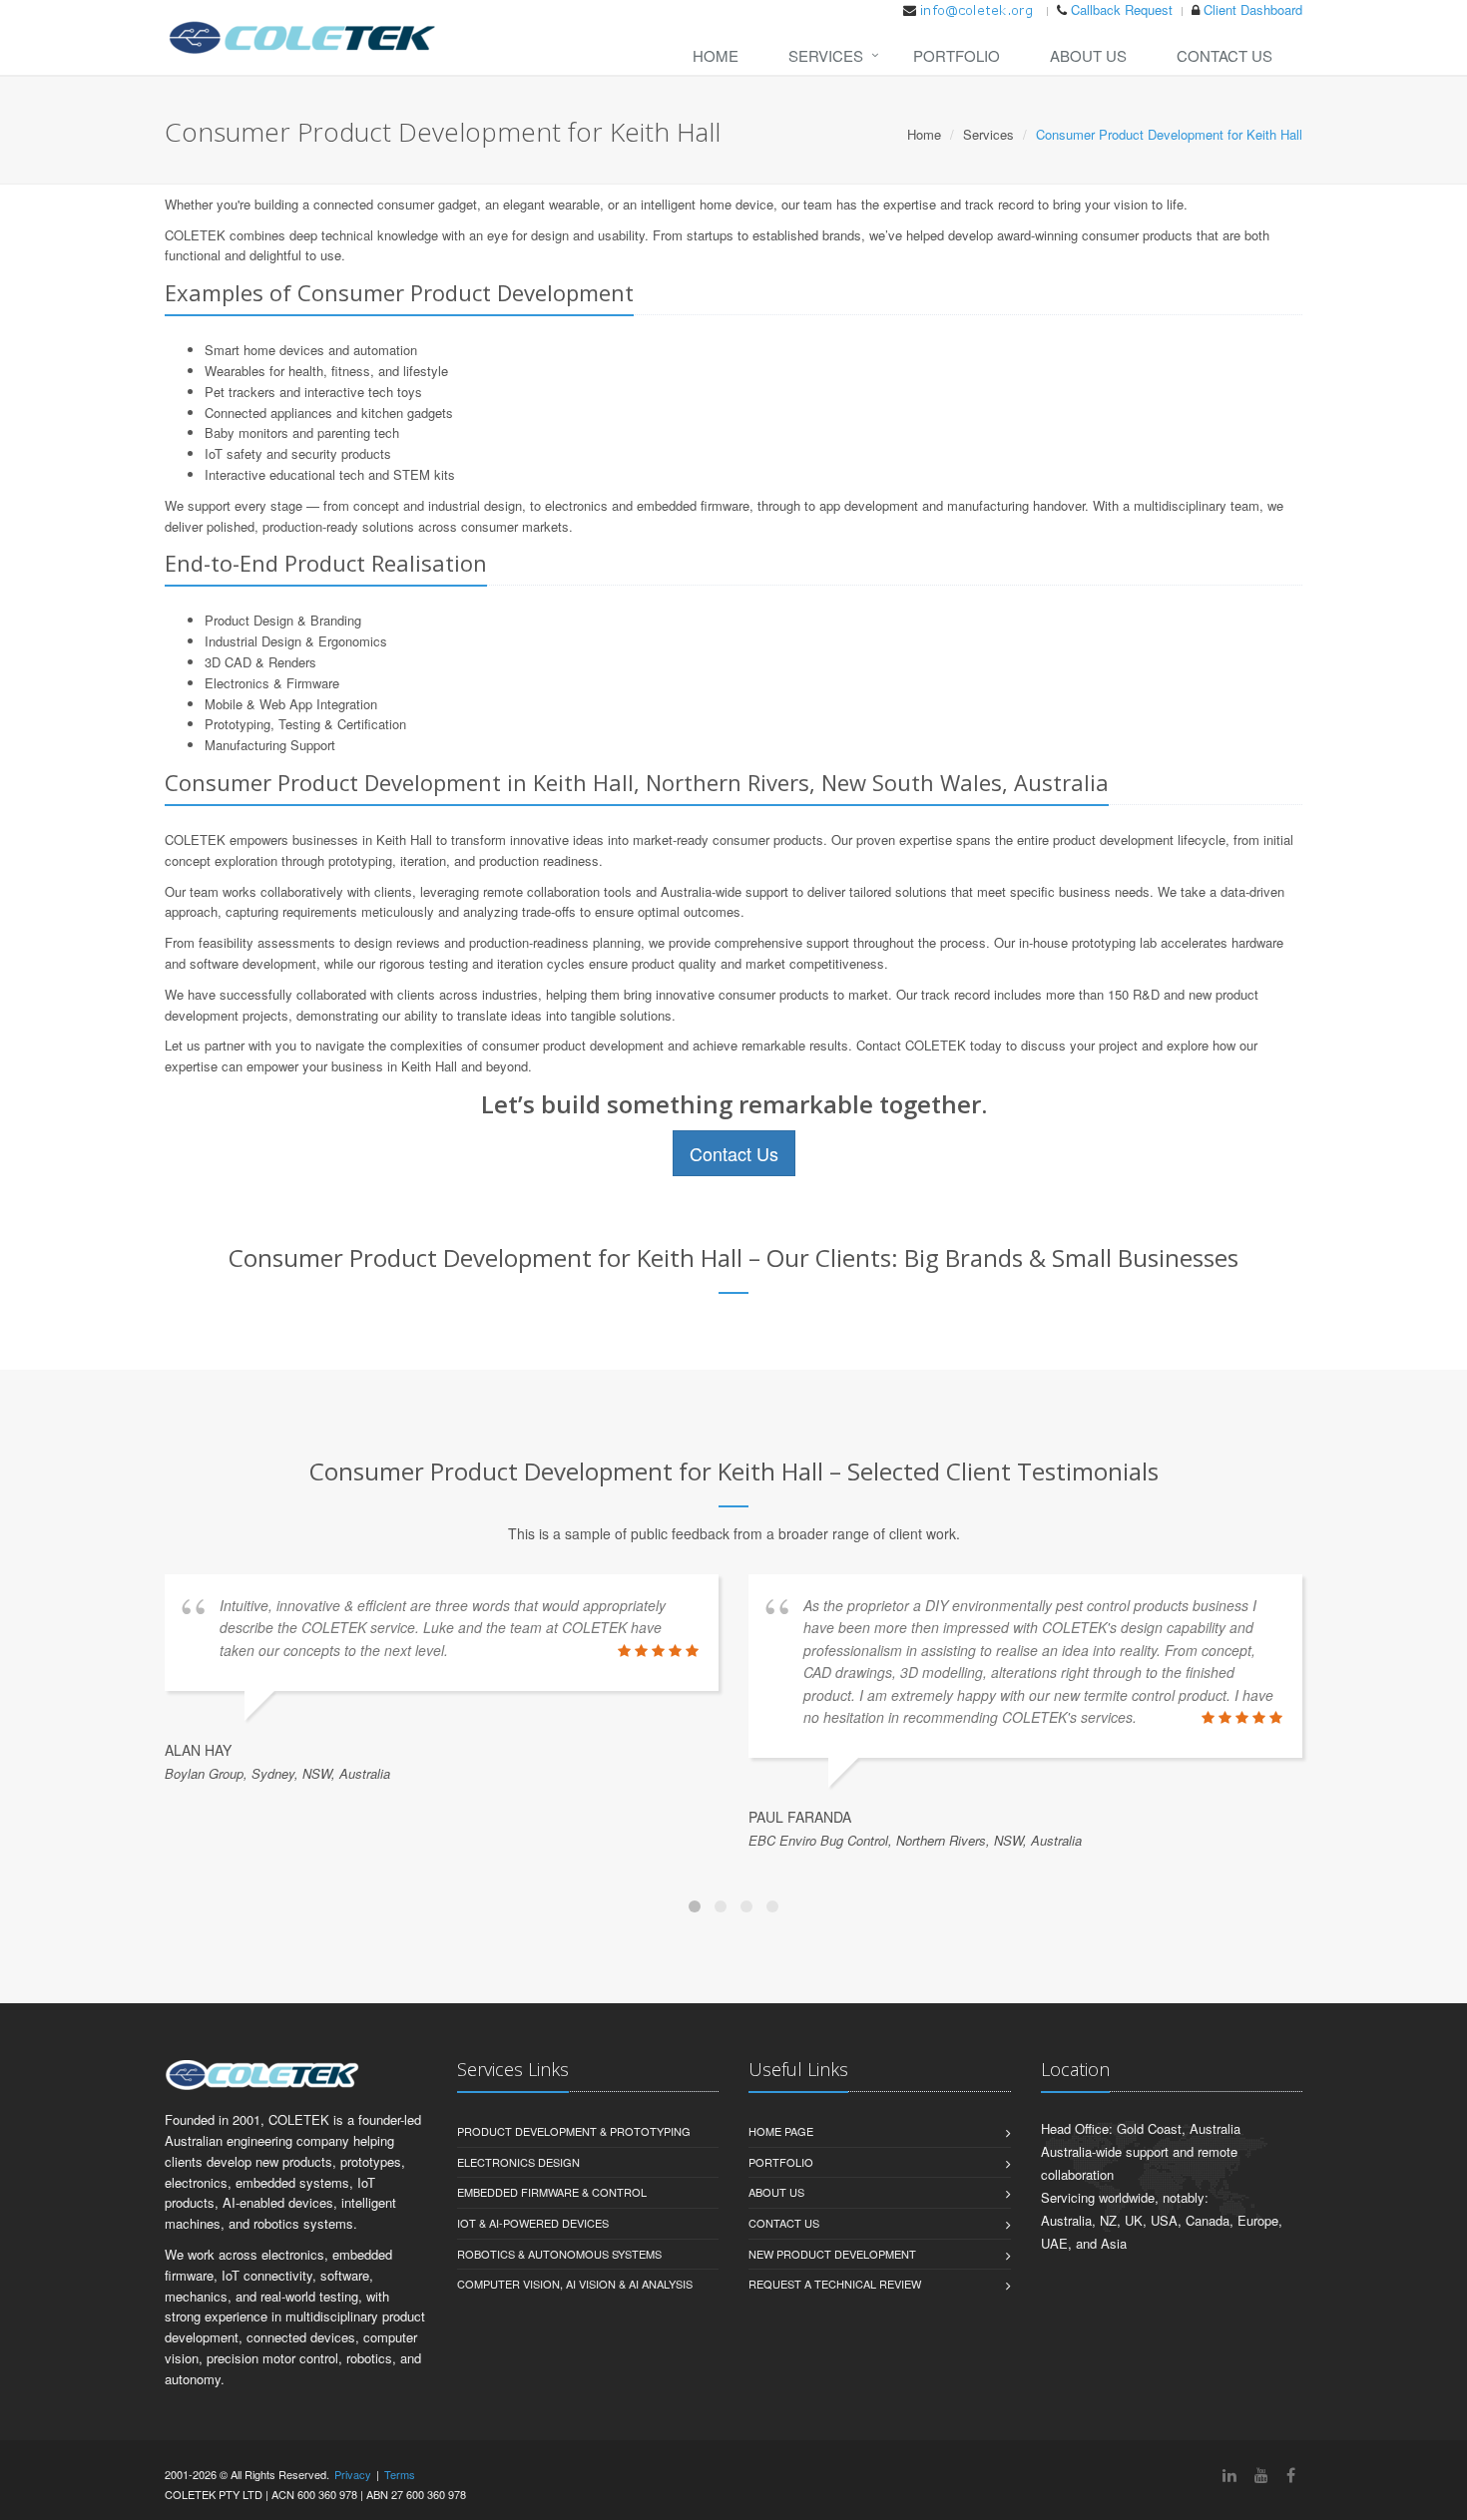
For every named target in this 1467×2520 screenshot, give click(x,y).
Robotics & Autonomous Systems (559, 2254)
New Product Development (832, 2254)
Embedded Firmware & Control (552, 2192)
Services (826, 55)
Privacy (353, 2474)
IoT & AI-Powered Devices (533, 2223)
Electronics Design (518, 2162)
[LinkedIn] (1229, 2475)
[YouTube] (1261, 2475)
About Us (1088, 55)
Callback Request (1122, 9)
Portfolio (957, 55)
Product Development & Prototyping (574, 2131)
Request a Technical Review (835, 2284)
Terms (400, 2474)
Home (716, 55)
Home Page (781, 2131)
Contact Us (1224, 55)
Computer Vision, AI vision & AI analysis (575, 2284)
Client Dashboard (1253, 9)
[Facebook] (1291, 2475)
